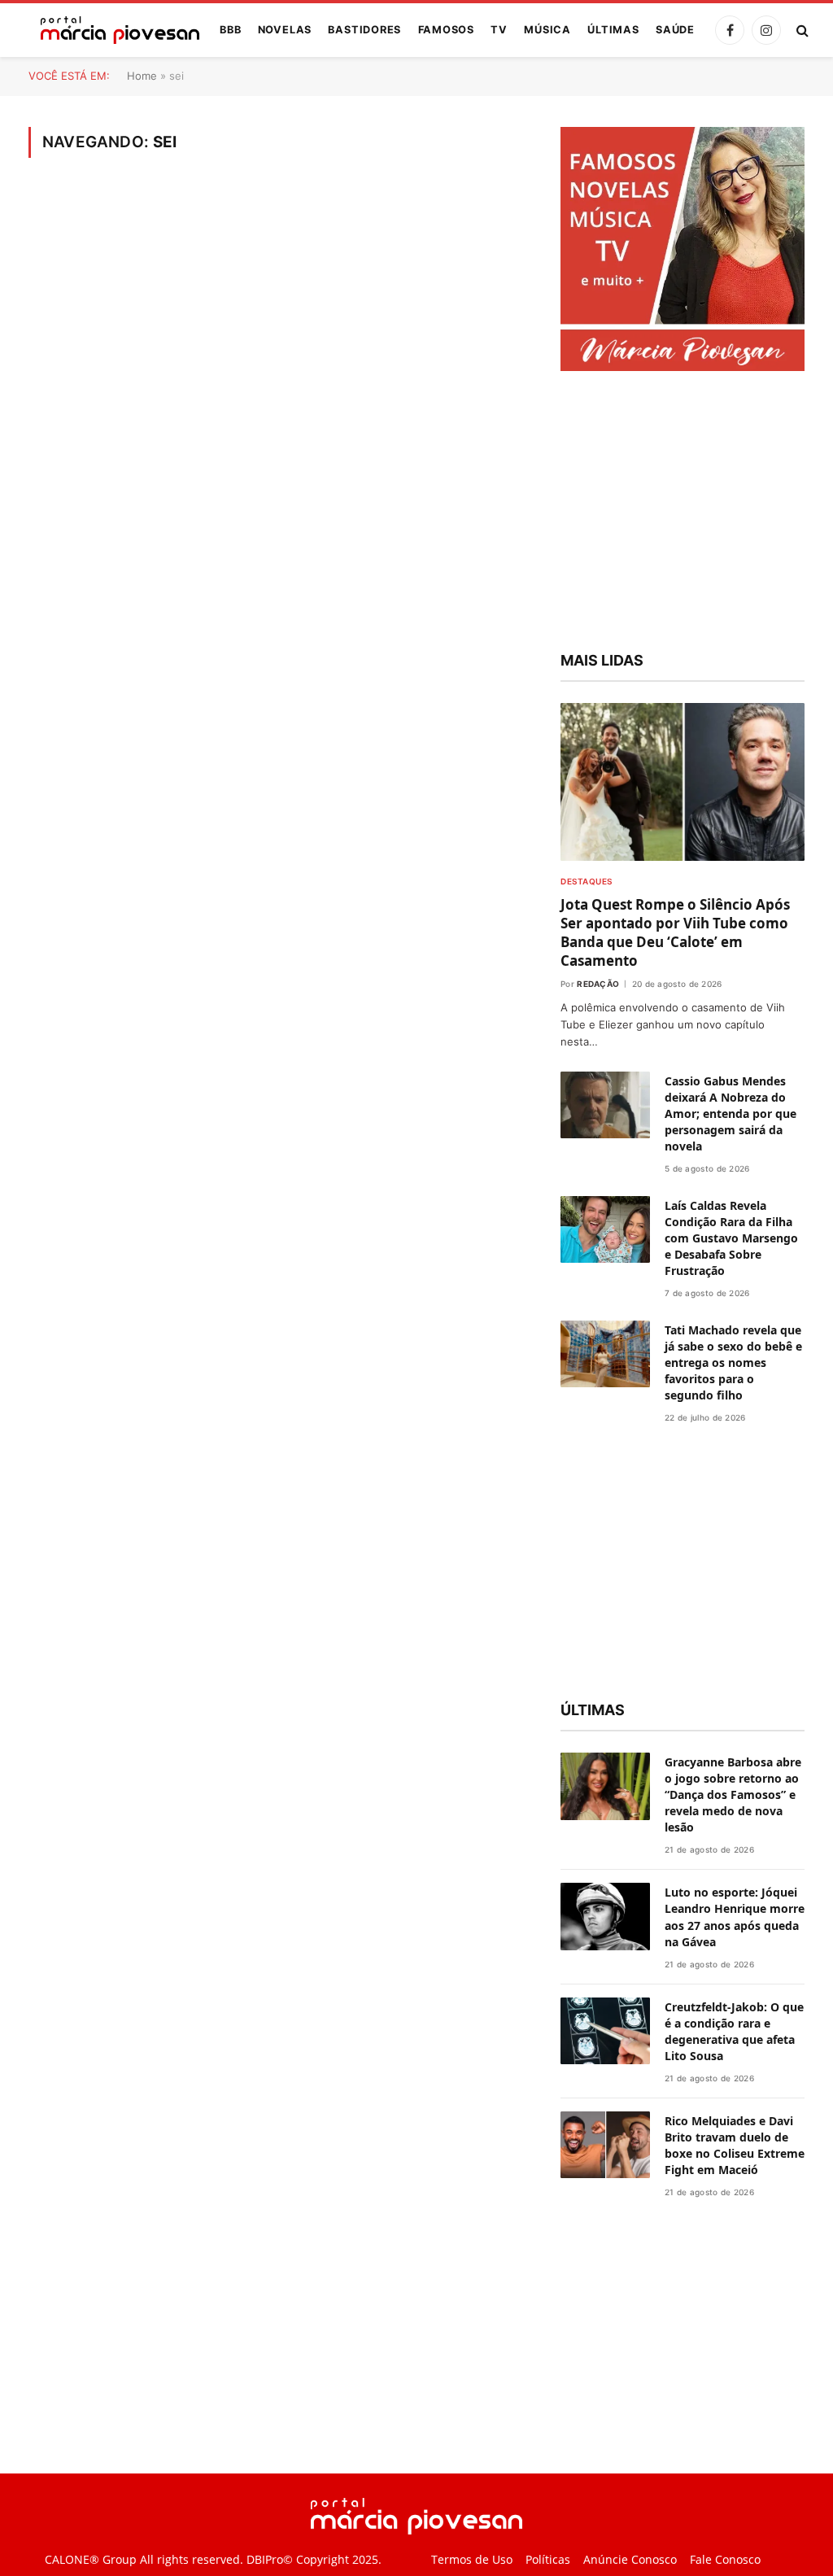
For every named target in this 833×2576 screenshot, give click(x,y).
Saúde (675, 30)
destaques (587, 881)
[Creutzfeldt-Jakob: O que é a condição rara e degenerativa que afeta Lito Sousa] (605, 2031)
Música (547, 30)
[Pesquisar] (801, 31)
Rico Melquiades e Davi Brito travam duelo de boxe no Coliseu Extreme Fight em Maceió (735, 2145)
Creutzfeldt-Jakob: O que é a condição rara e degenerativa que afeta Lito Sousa (734, 2031)
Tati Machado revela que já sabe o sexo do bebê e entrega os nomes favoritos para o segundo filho (733, 1362)
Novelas (285, 30)
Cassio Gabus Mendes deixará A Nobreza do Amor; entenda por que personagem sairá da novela (731, 1113)
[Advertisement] (683, 513)
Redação (598, 984)
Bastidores (364, 30)
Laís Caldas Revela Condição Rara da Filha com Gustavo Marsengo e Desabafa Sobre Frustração (731, 1238)
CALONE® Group (91, 2560)
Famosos (446, 30)
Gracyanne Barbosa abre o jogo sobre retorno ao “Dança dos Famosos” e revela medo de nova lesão (733, 1794)
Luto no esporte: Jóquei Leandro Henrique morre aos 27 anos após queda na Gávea (735, 1917)
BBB (230, 30)
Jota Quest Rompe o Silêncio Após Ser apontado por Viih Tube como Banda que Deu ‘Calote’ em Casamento (675, 932)
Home (142, 76)
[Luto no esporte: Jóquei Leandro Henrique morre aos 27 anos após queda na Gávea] (605, 1917)
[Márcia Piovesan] (112, 30)
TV (499, 30)
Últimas (613, 30)
